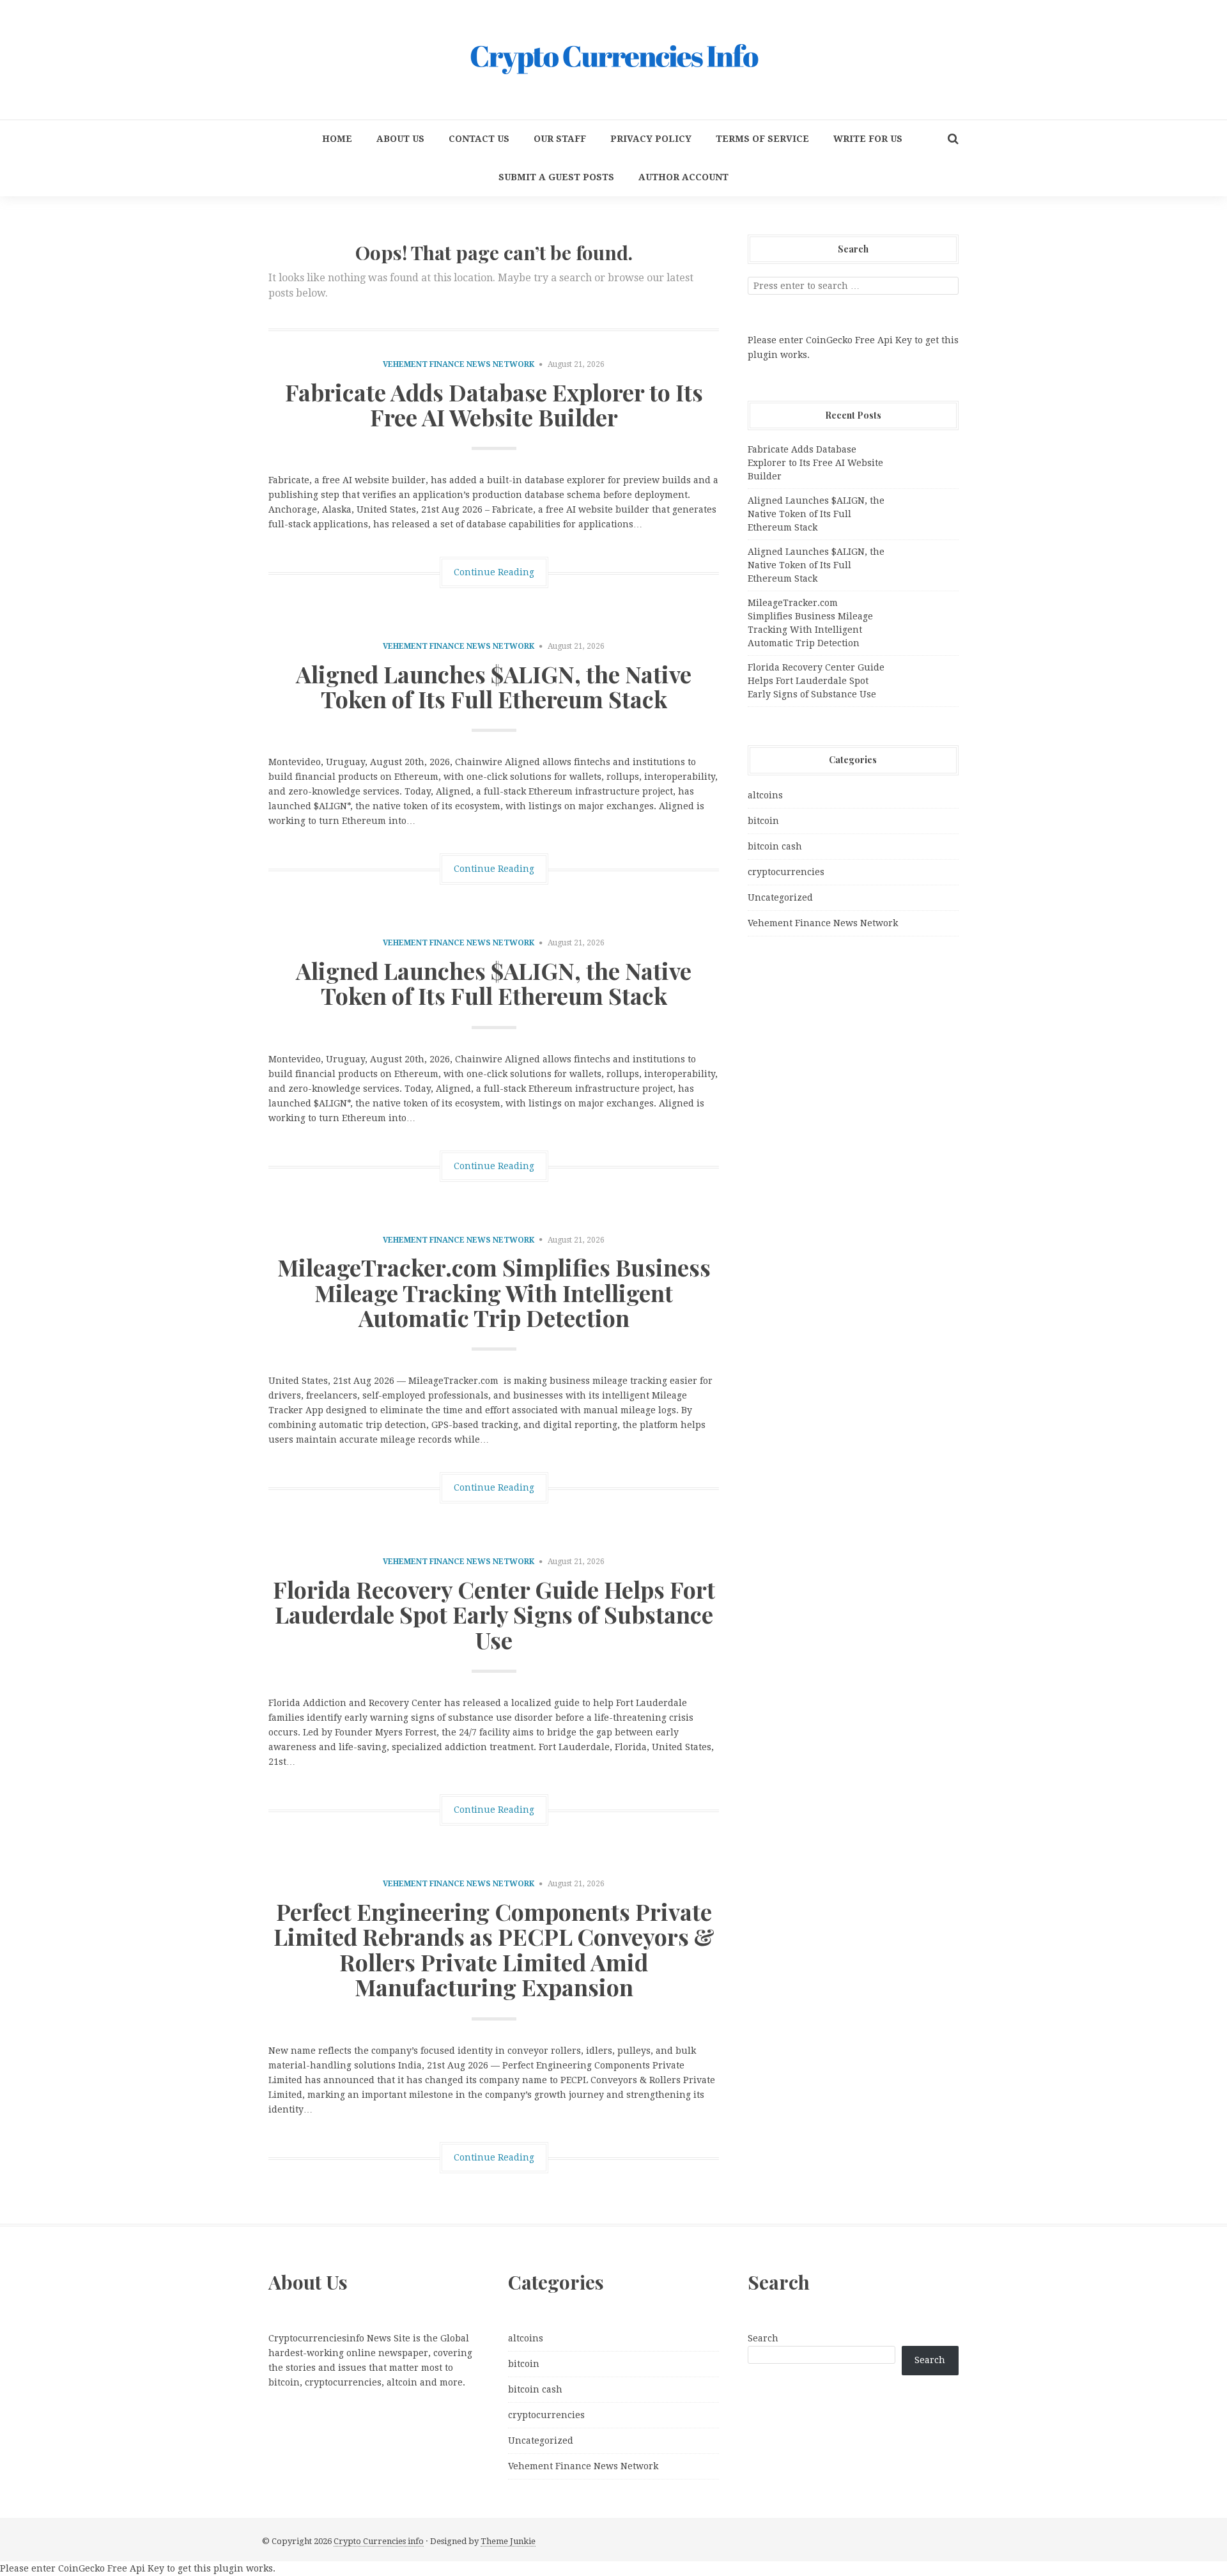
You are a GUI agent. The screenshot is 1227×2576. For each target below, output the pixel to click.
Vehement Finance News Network (459, 364)
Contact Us (479, 139)
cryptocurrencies (786, 872)
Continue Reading (494, 572)
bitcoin (763, 821)
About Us (400, 139)
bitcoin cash (775, 846)
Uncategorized (780, 897)
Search (763, 2338)
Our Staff (560, 139)
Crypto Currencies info (379, 2541)
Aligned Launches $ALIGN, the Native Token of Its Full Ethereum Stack (494, 687)
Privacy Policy (651, 139)
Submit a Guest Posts (556, 177)
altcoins (765, 795)
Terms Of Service (762, 139)
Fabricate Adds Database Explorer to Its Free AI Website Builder (494, 405)
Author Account (683, 177)
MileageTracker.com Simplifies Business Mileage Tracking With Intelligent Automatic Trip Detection (494, 1292)
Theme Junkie (508, 2541)
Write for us (868, 139)
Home (337, 139)
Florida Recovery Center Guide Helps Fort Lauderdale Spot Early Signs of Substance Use (494, 1614)
